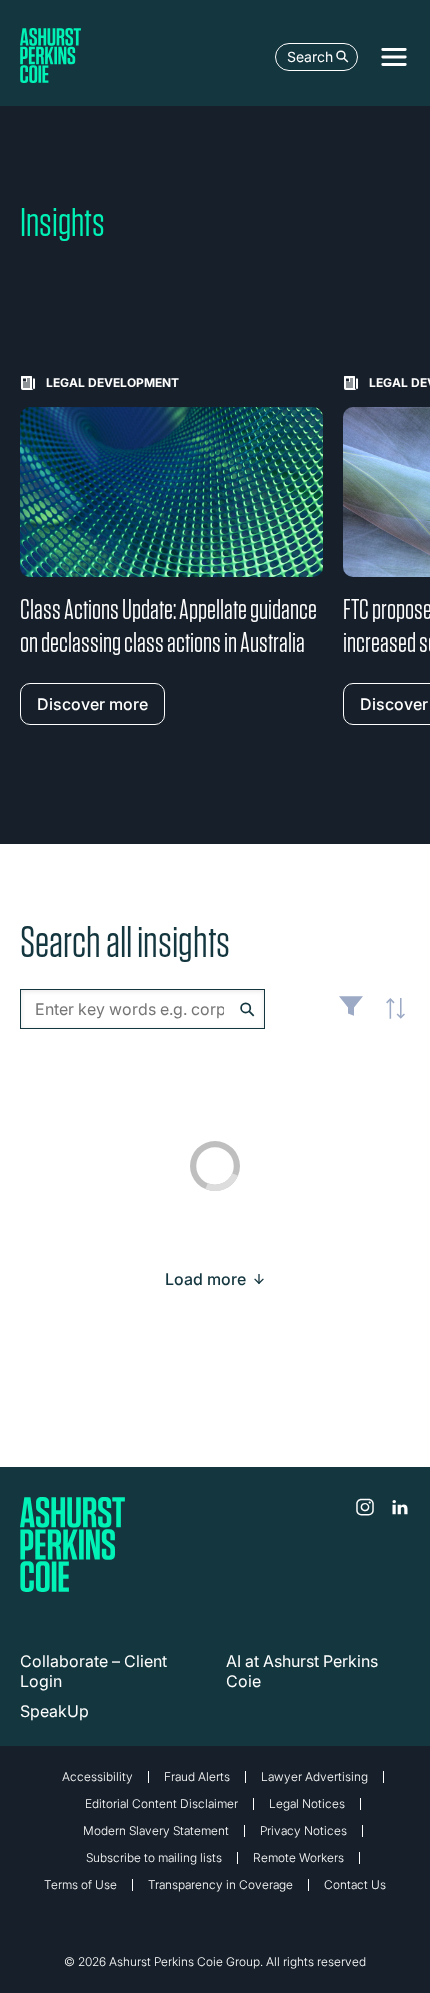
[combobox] (142, 1009)
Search (310, 56)
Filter (351, 1014)
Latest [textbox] (390, 1020)
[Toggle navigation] (394, 57)
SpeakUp (54, 1711)
